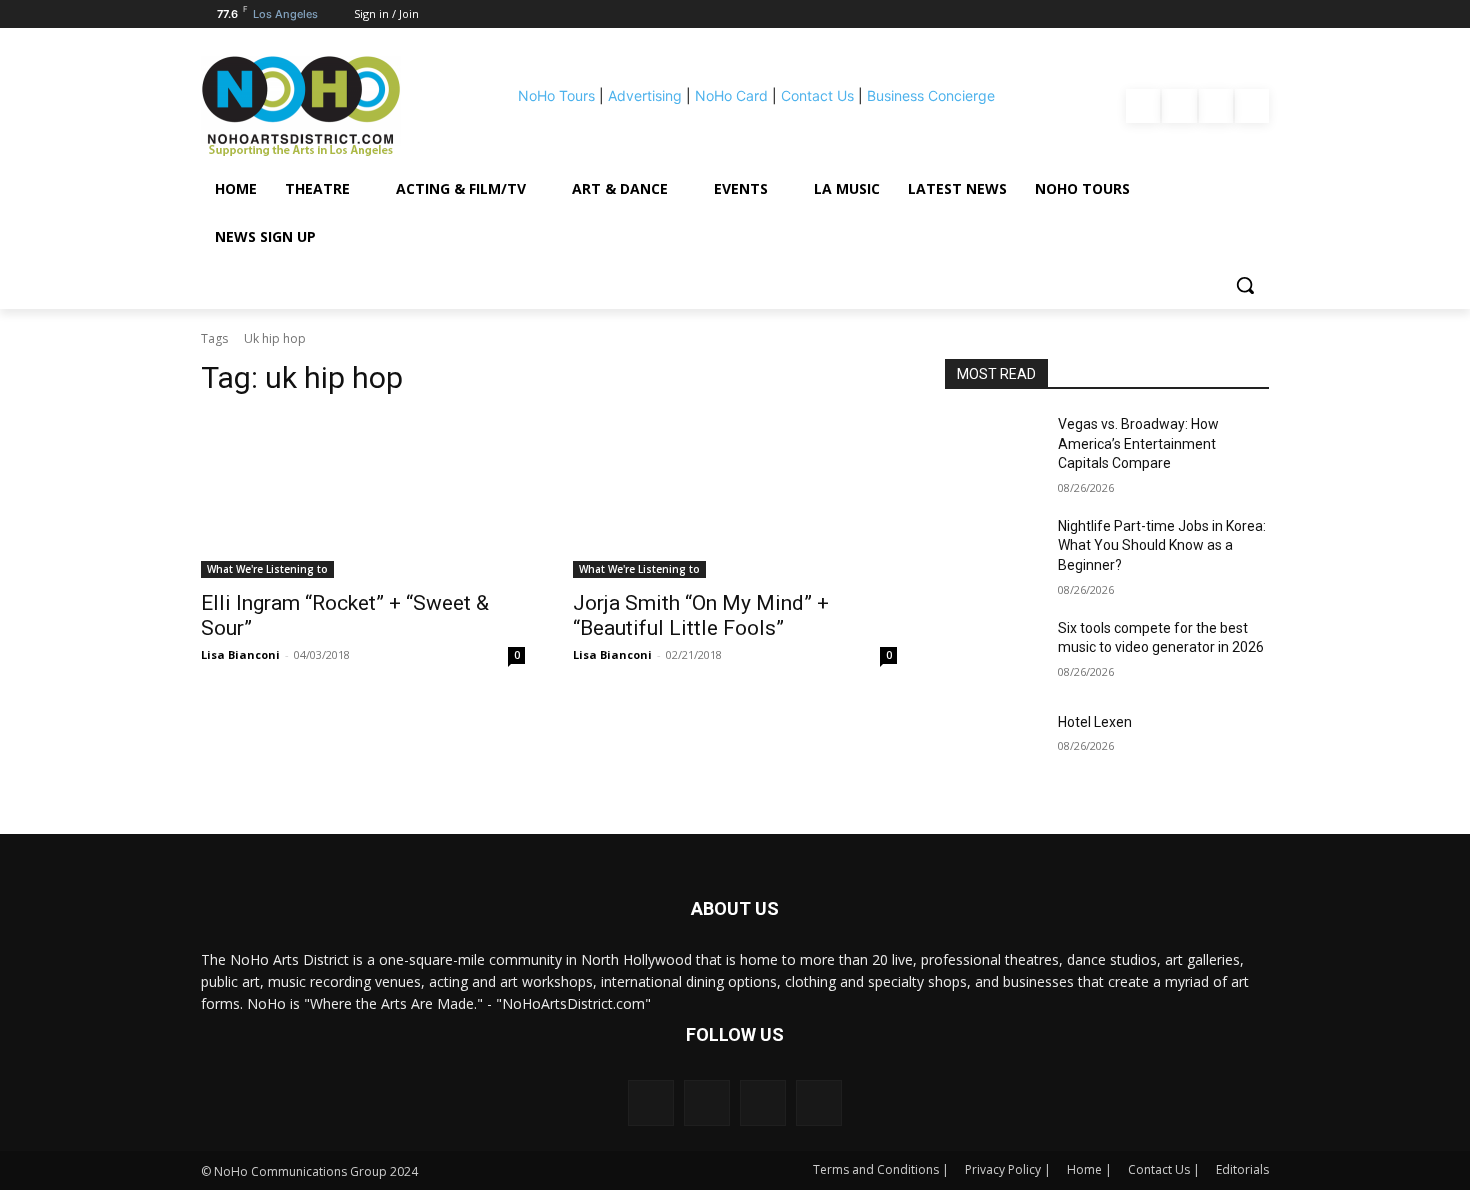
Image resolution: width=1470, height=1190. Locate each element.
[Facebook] (1143, 106)
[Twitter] (1252, 106)
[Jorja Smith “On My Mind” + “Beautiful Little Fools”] (735, 497)
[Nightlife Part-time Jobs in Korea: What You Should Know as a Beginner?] (993, 551)
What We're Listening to (267, 569)
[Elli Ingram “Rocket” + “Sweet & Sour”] (363, 497)
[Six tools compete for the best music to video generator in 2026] (993, 653)
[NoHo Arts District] (329, 106)
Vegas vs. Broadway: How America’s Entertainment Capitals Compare (1138, 443)
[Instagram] (1179, 106)
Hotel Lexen (1095, 722)
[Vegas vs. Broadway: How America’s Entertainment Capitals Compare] (993, 449)
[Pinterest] (1216, 106)
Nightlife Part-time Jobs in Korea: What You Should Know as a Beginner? (1162, 545)
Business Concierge (931, 95)
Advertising (645, 95)
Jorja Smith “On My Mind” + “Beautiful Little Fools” (701, 615)
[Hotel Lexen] (993, 747)
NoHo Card (731, 95)
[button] (1245, 285)
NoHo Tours (556, 95)
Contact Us (817, 95)
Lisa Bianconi (240, 654)
